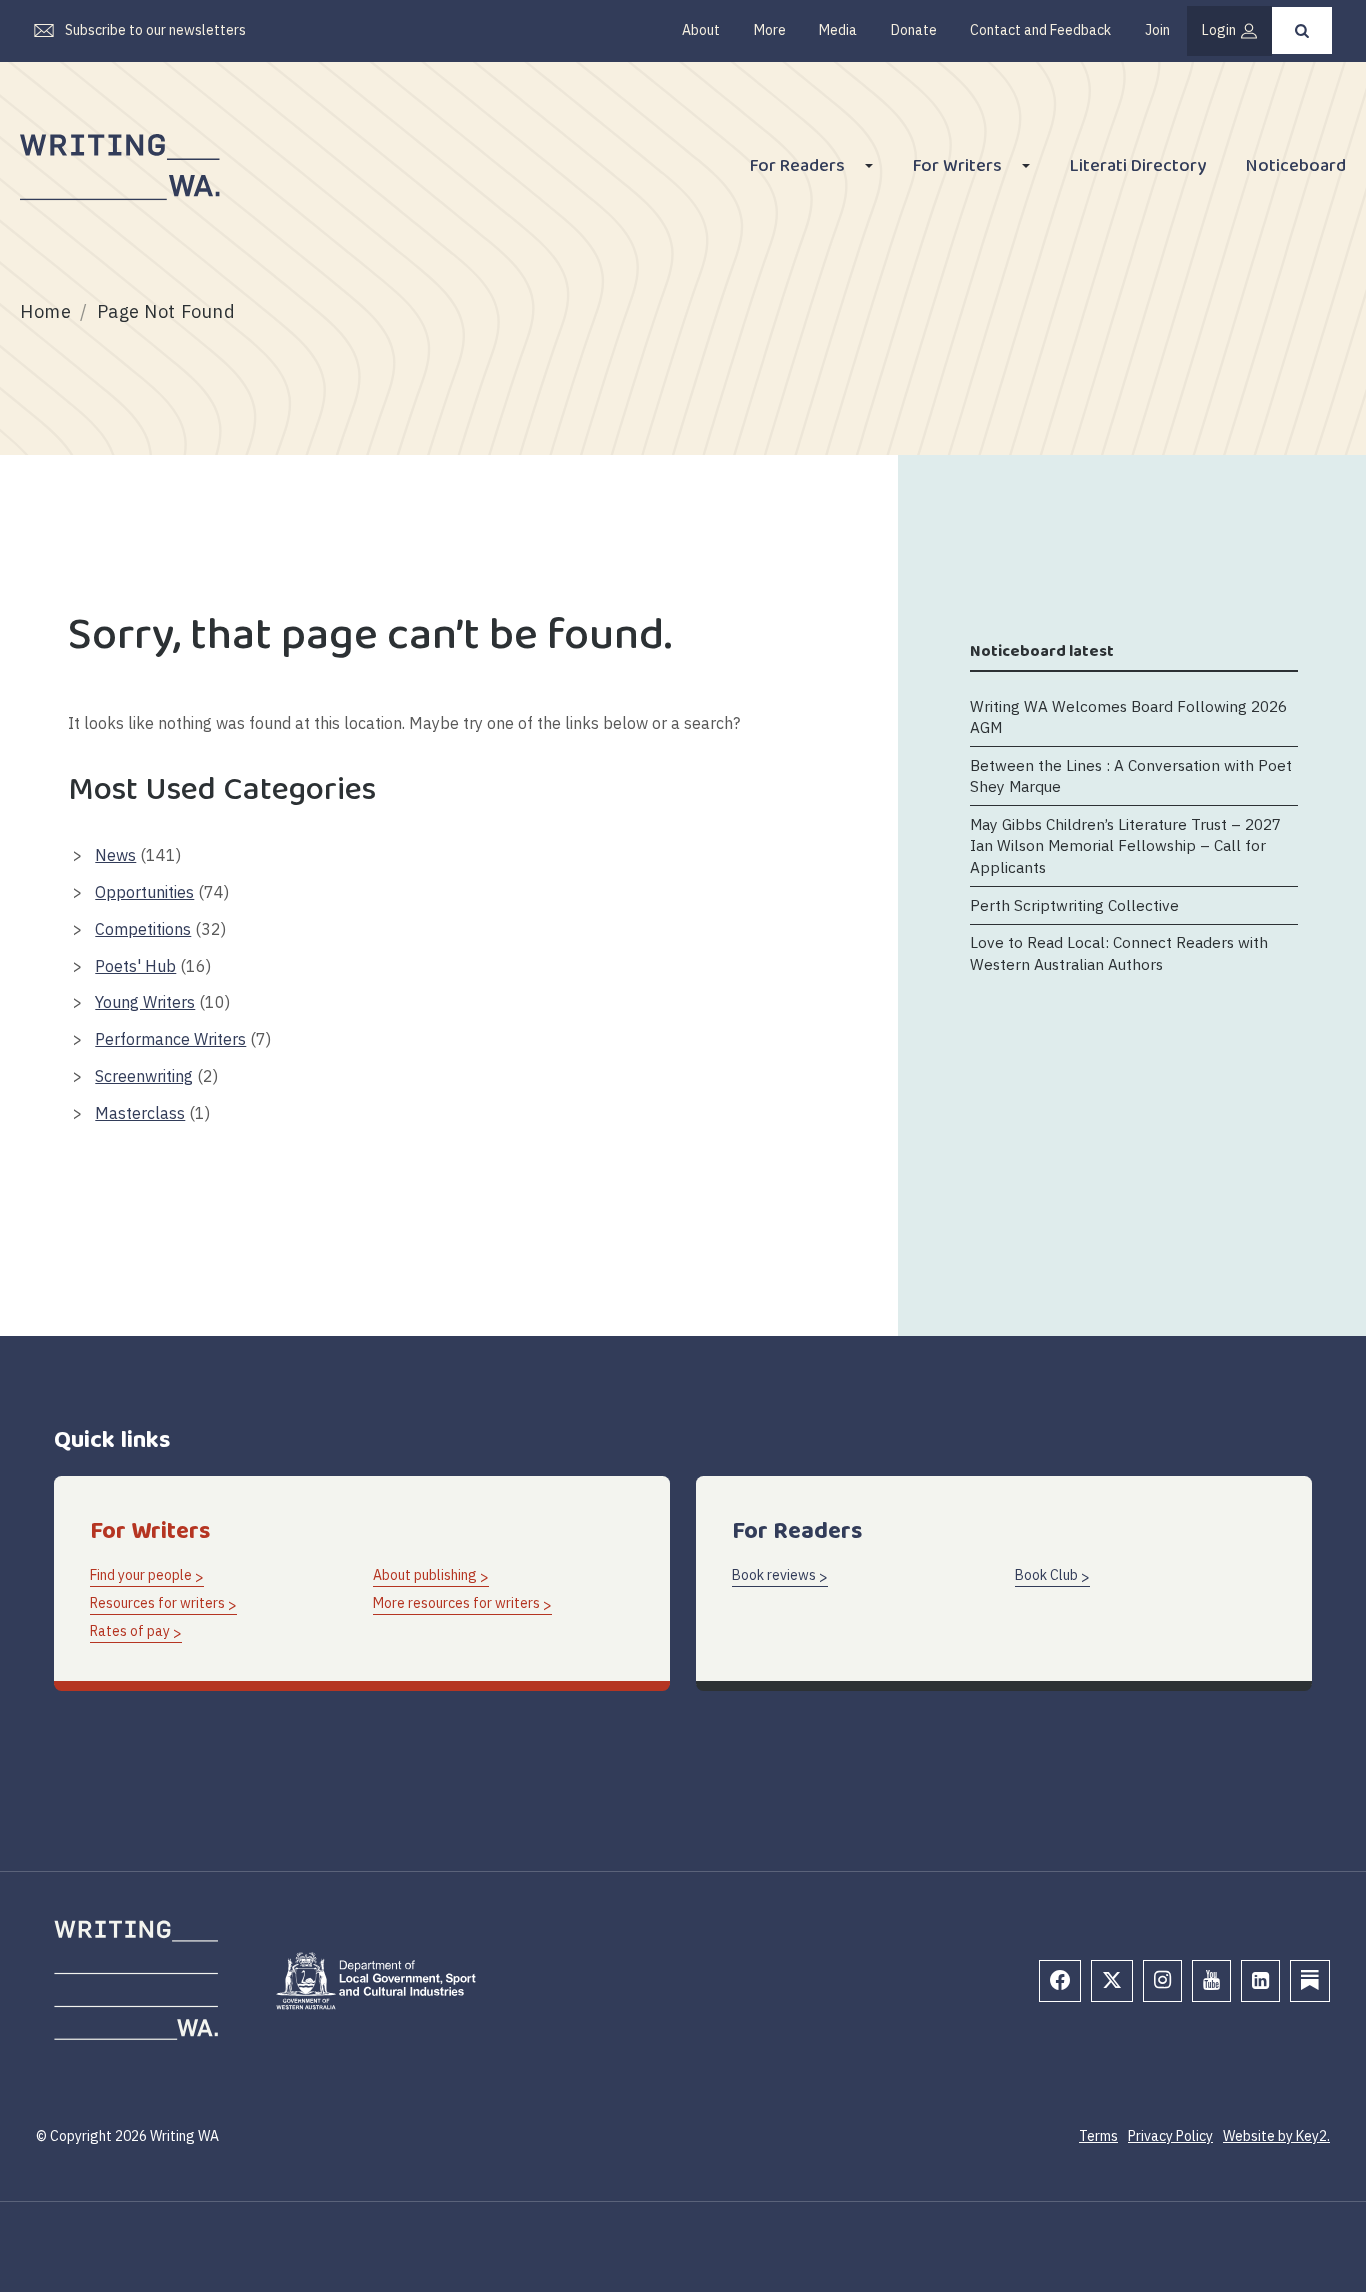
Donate (914, 30)
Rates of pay (130, 1631)
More (770, 30)
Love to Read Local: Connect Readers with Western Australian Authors (1119, 952)
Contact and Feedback (1040, 30)
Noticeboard (1296, 168)
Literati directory (1138, 168)
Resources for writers (157, 1603)
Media (838, 30)
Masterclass (140, 1113)
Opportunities (144, 892)
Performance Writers (170, 1039)
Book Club (1046, 1575)
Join (1157, 30)
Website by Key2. (1276, 2136)
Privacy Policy (1170, 2136)
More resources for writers (456, 1603)
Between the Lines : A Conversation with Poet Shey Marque (1131, 774)
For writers (957, 168)
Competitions (143, 929)
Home (45, 311)
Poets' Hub (135, 966)
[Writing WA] (120, 168)
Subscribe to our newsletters (155, 30)
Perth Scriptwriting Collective (1074, 904)
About (701, 30)
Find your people (141, 1575)
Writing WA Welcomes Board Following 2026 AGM (1128, 715)
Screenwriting (144, 1076)
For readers (797, 168)
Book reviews (774, 1575)
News (115, 855)
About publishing (425, 1575)
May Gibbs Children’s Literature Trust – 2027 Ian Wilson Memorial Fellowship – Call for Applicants (1125, 844)
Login (1219, 30)
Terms (1098, 2136)
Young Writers (145, 1002)
